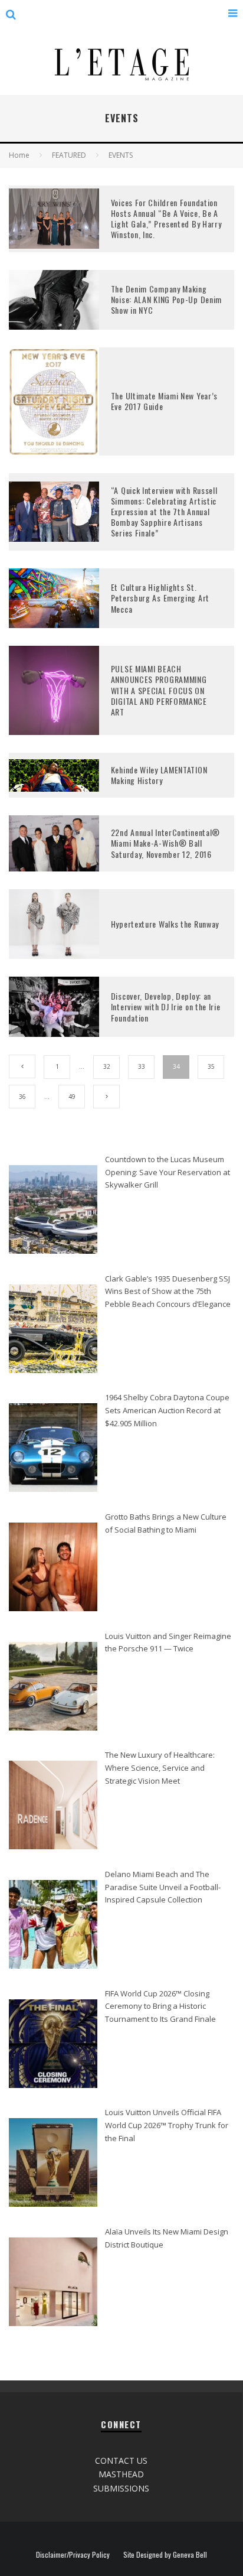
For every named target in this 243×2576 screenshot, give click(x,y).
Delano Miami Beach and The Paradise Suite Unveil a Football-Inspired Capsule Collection (163, 1887)
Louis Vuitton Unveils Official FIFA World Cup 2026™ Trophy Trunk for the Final (167, 2125)
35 (211, 1066)
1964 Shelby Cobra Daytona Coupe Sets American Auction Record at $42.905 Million (167, 1410)
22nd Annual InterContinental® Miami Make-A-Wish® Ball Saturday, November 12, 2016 (165, 843)
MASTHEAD (121, 2474)
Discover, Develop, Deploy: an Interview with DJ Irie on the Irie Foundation (166, 1006)
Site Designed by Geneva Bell (165, 2555)
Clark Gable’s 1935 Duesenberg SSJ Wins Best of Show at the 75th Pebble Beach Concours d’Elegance (168, 1291)
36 (22, 1097)
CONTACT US (121, 2460)
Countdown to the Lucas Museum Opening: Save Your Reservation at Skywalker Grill (168, 1172)
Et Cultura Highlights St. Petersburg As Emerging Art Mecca (160, 598)
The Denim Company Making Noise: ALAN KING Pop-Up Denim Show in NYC (166, 299)
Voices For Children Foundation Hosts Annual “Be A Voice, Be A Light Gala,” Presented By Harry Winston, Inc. (166, 219)
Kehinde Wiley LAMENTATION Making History (159, 775)
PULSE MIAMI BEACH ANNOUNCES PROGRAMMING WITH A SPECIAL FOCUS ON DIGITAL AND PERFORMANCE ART (159, 690)
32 (107, 1066)
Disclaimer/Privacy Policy (73, 2555)
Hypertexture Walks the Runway (165, 924)
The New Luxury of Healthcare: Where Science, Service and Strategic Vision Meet (160, 1767)
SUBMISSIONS (121, 2488)
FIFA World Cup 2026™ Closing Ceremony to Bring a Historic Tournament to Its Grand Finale (160, 2006)
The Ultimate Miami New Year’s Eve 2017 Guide (164, 401)
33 (142, 1066)
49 (72, 1097)
